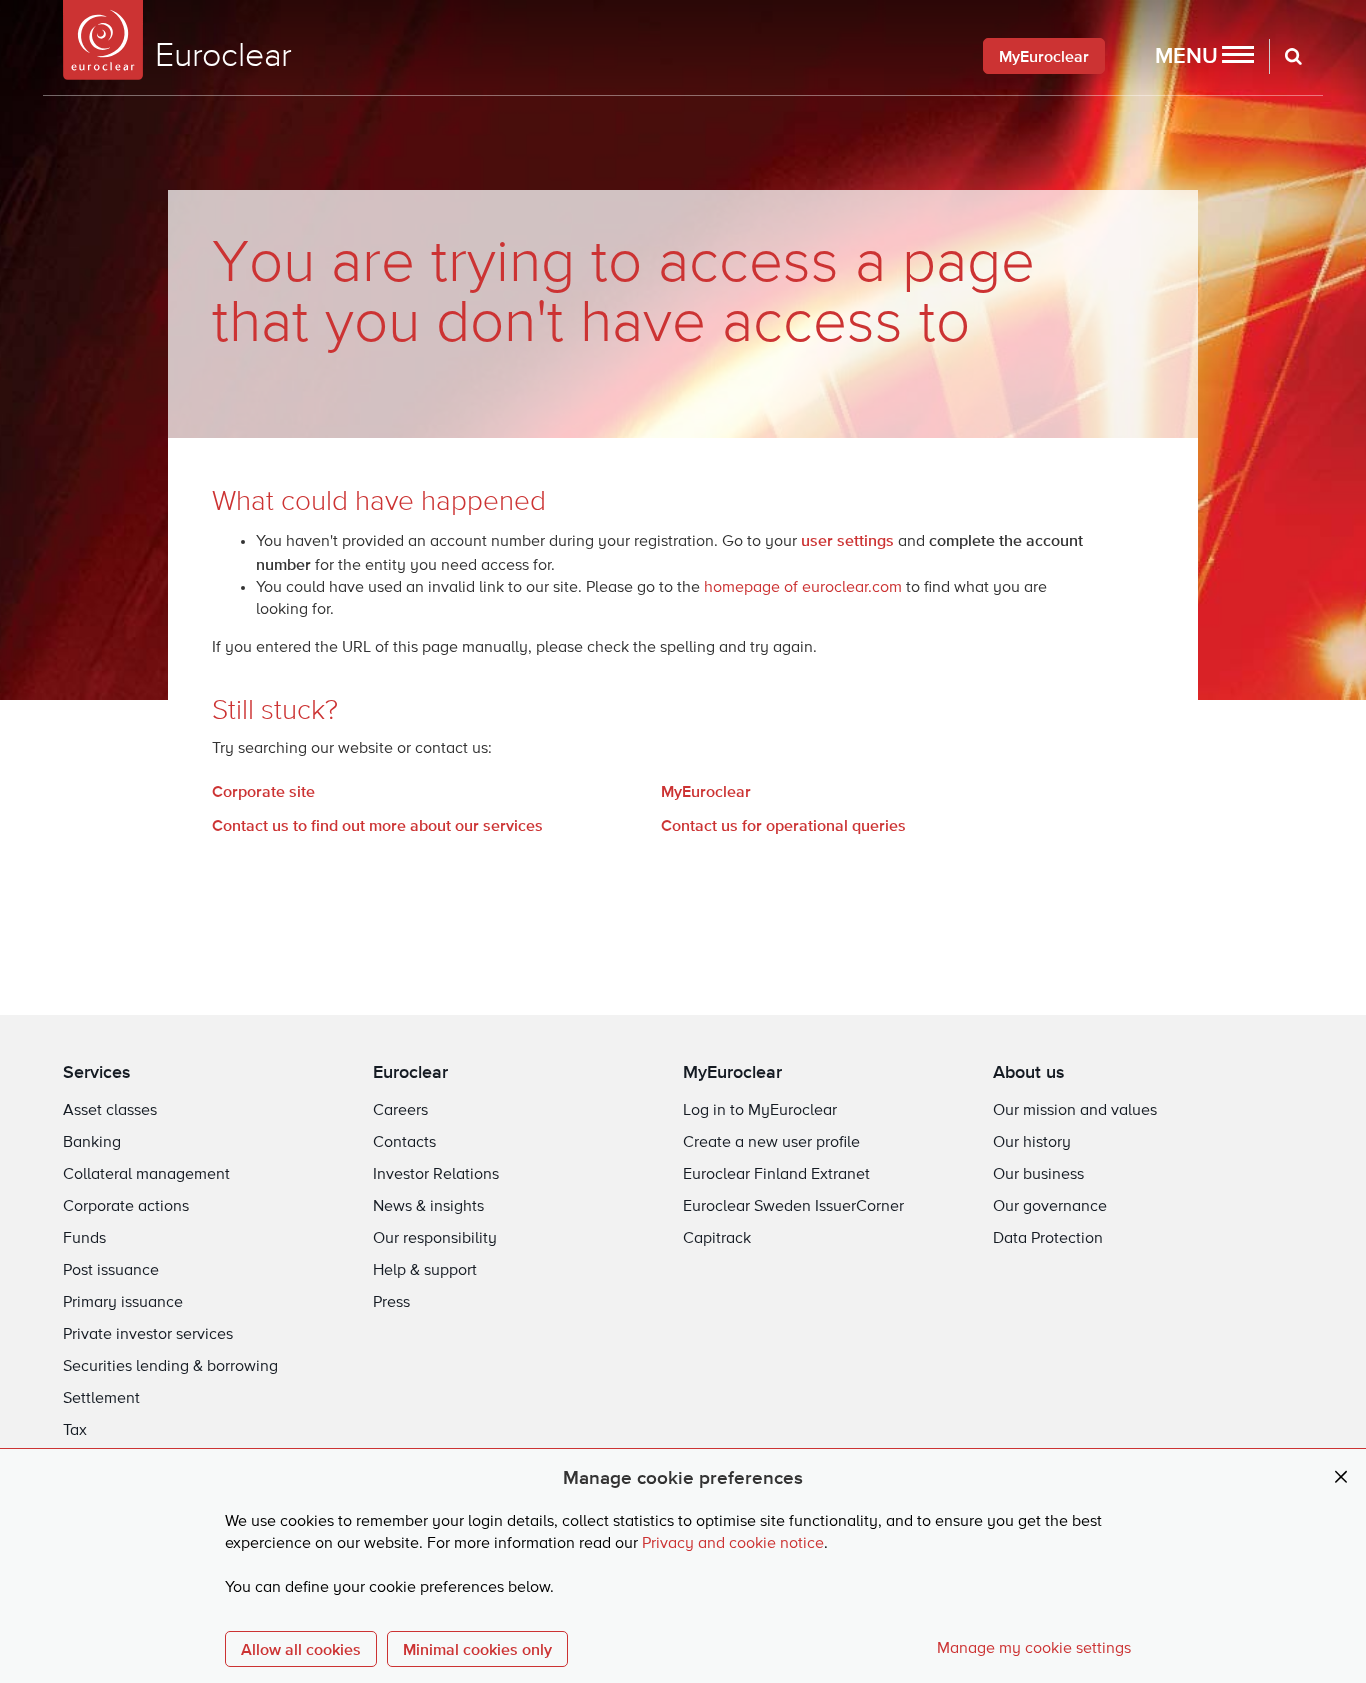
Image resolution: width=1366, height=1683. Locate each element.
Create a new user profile (771, 1143)
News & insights (428, 1207)
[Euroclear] (103, 40)
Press (391, 1303)
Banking (92, 1143)
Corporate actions (126, 1207)
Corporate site (263, 791)
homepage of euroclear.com (803, 588)
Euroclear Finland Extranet (776, 1175)
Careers (400, 1111)
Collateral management (146, 1175)
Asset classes (110, 1111)
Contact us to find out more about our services (377, 825)
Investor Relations (436, 1175)
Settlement (101, 1399)
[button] (1204, 56)
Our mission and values (1075, 1111)
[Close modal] (1341, 1477)
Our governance (1050, 1207)
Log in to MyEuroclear (760, 1111)
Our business (1038, 1175)
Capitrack (717, 1239)
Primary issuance (123, 1303)
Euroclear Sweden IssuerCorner (793, 1207)
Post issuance (111, 1271)
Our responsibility (435, 1239)
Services (97, 1071)
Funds (84, 1239)
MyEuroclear (1044, 56)
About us (1029, 1071)
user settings (847, 540)
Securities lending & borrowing (170, 1367)
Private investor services (148, 1335)
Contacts (404, 1143)
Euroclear (410, 1071)
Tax (75, 1431)
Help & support (425, 1271)
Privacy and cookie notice (733, 1544)
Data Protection (1048, 1239)
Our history (1032, 1143)
